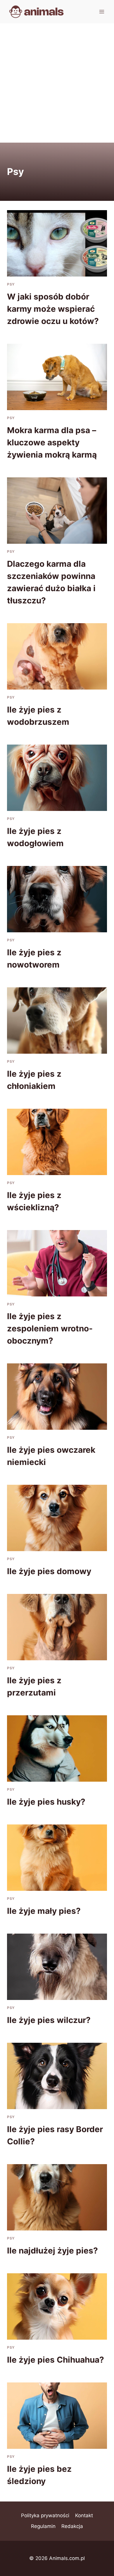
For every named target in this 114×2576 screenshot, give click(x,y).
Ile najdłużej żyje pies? (52, 2251)
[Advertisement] (57, 83)
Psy (11, 284)
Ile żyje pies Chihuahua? (56, 2360)
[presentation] (57, 243)
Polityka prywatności (45, 2515)
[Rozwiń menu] (102, 11)
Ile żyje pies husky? (46, 1802)
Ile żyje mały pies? (44, 1911)
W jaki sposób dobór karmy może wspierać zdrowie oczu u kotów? (53, 309)
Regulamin (43, 2526)
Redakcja (72, 2526)
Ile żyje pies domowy (49, 1571)
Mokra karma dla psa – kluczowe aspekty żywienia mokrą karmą (52, 442)
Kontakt (84, 2515)
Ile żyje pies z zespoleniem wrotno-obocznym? (50, 1328)
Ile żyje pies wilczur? (49, 2020)
